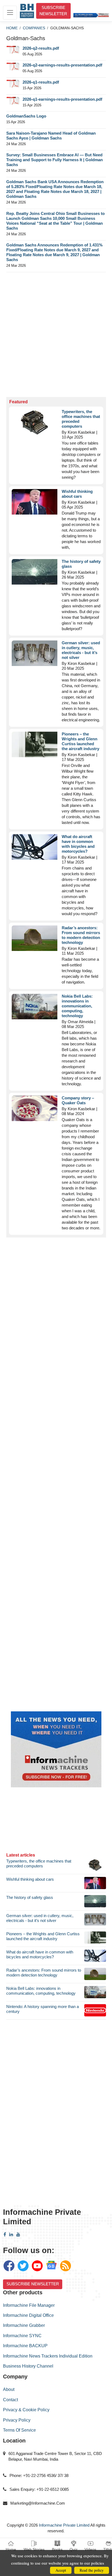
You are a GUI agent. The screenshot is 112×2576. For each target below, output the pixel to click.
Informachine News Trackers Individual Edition (48, 2356)
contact (10, 2400)
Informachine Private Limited (64, 2525)
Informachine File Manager (29, 2305)
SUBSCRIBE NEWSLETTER (53, 11)
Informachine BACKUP (25, 2346)
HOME (12, 28)
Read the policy (92, 2570)
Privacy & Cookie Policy (26, 2410)
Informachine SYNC (22, 2336)
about (9, 2389)
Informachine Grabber (24, 2325)
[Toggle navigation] (10, 13)
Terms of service (19, 2430)
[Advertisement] (56, 334)
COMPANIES (34, 28)
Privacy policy (17, 2420)
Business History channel (28, 2366)
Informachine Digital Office (28, 2315)
